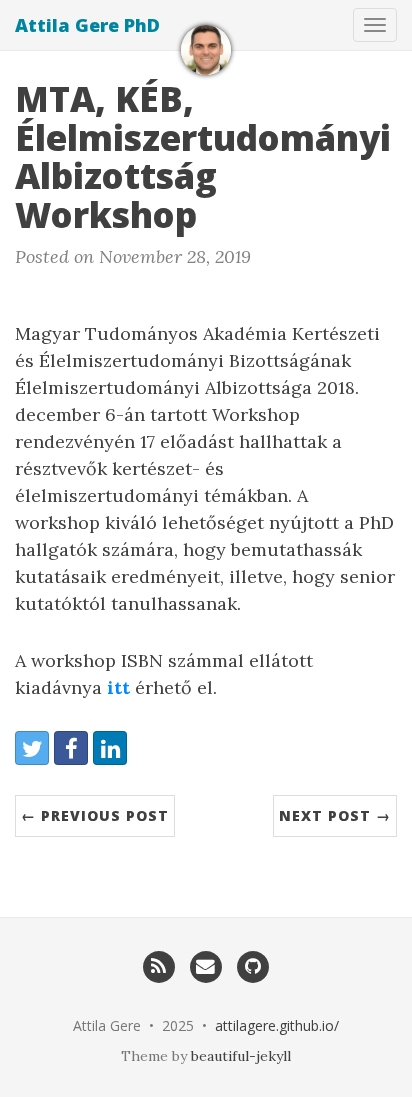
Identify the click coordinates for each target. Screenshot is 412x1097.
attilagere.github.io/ (277, 1025)
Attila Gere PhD (87, 25)
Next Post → (335, 815)
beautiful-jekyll (241, 1056)
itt (118, 687)
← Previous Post (95, 815)
